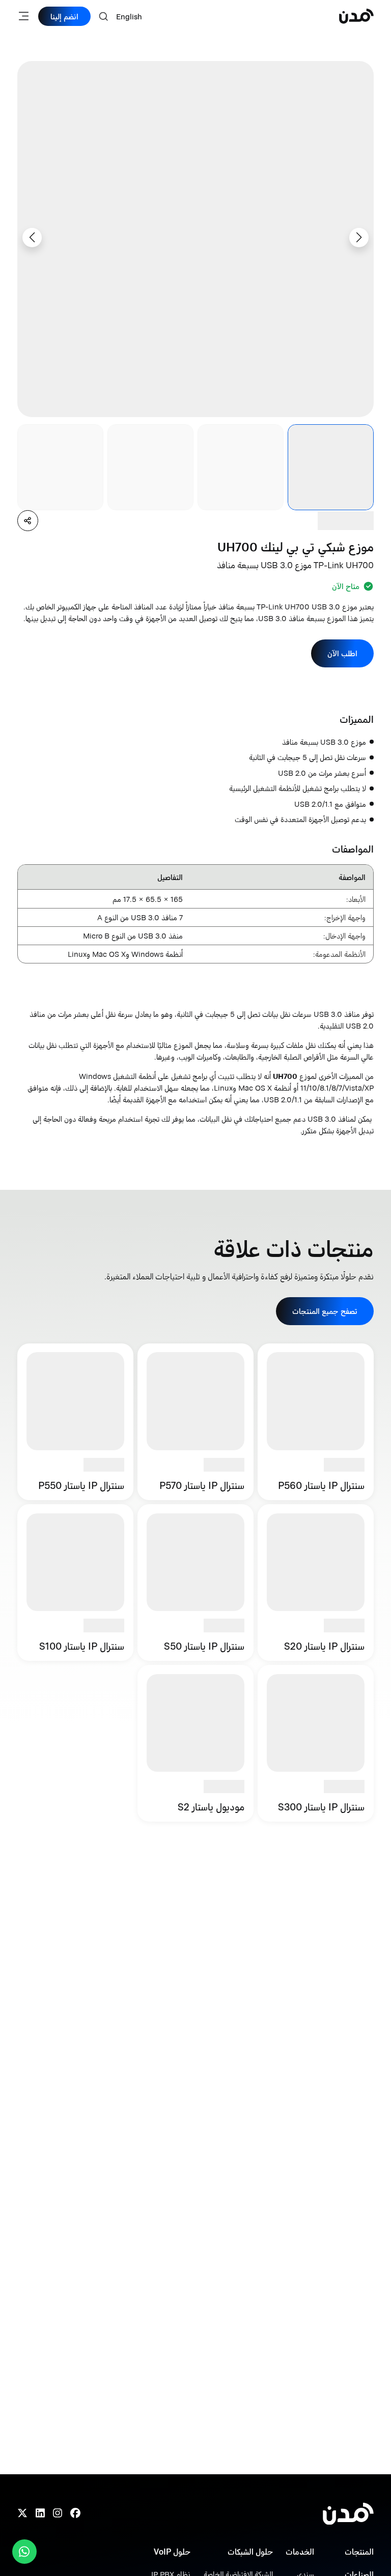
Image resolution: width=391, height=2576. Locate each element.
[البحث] (103, 16)
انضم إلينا (64, 16)
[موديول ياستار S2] (195, 1743)
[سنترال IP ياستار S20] (316, 1583)
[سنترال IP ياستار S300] (316, 1743)
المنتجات (359, 2551)
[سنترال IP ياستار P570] (195, 1422)
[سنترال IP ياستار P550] (75, 1422)
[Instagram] (58, 2514)
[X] (22, 2514)
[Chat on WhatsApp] (24, 2552)
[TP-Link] (346, 521)
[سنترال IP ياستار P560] (316, 1422)
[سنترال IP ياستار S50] (195, 1583)
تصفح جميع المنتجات (325, 1311)
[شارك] (28, 521)
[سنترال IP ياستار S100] (75, 1583)
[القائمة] (24, 16)
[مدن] (356, 16)
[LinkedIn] (40, 2514)
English (129, 17)
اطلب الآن (342, 653)
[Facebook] (75, 2514)
